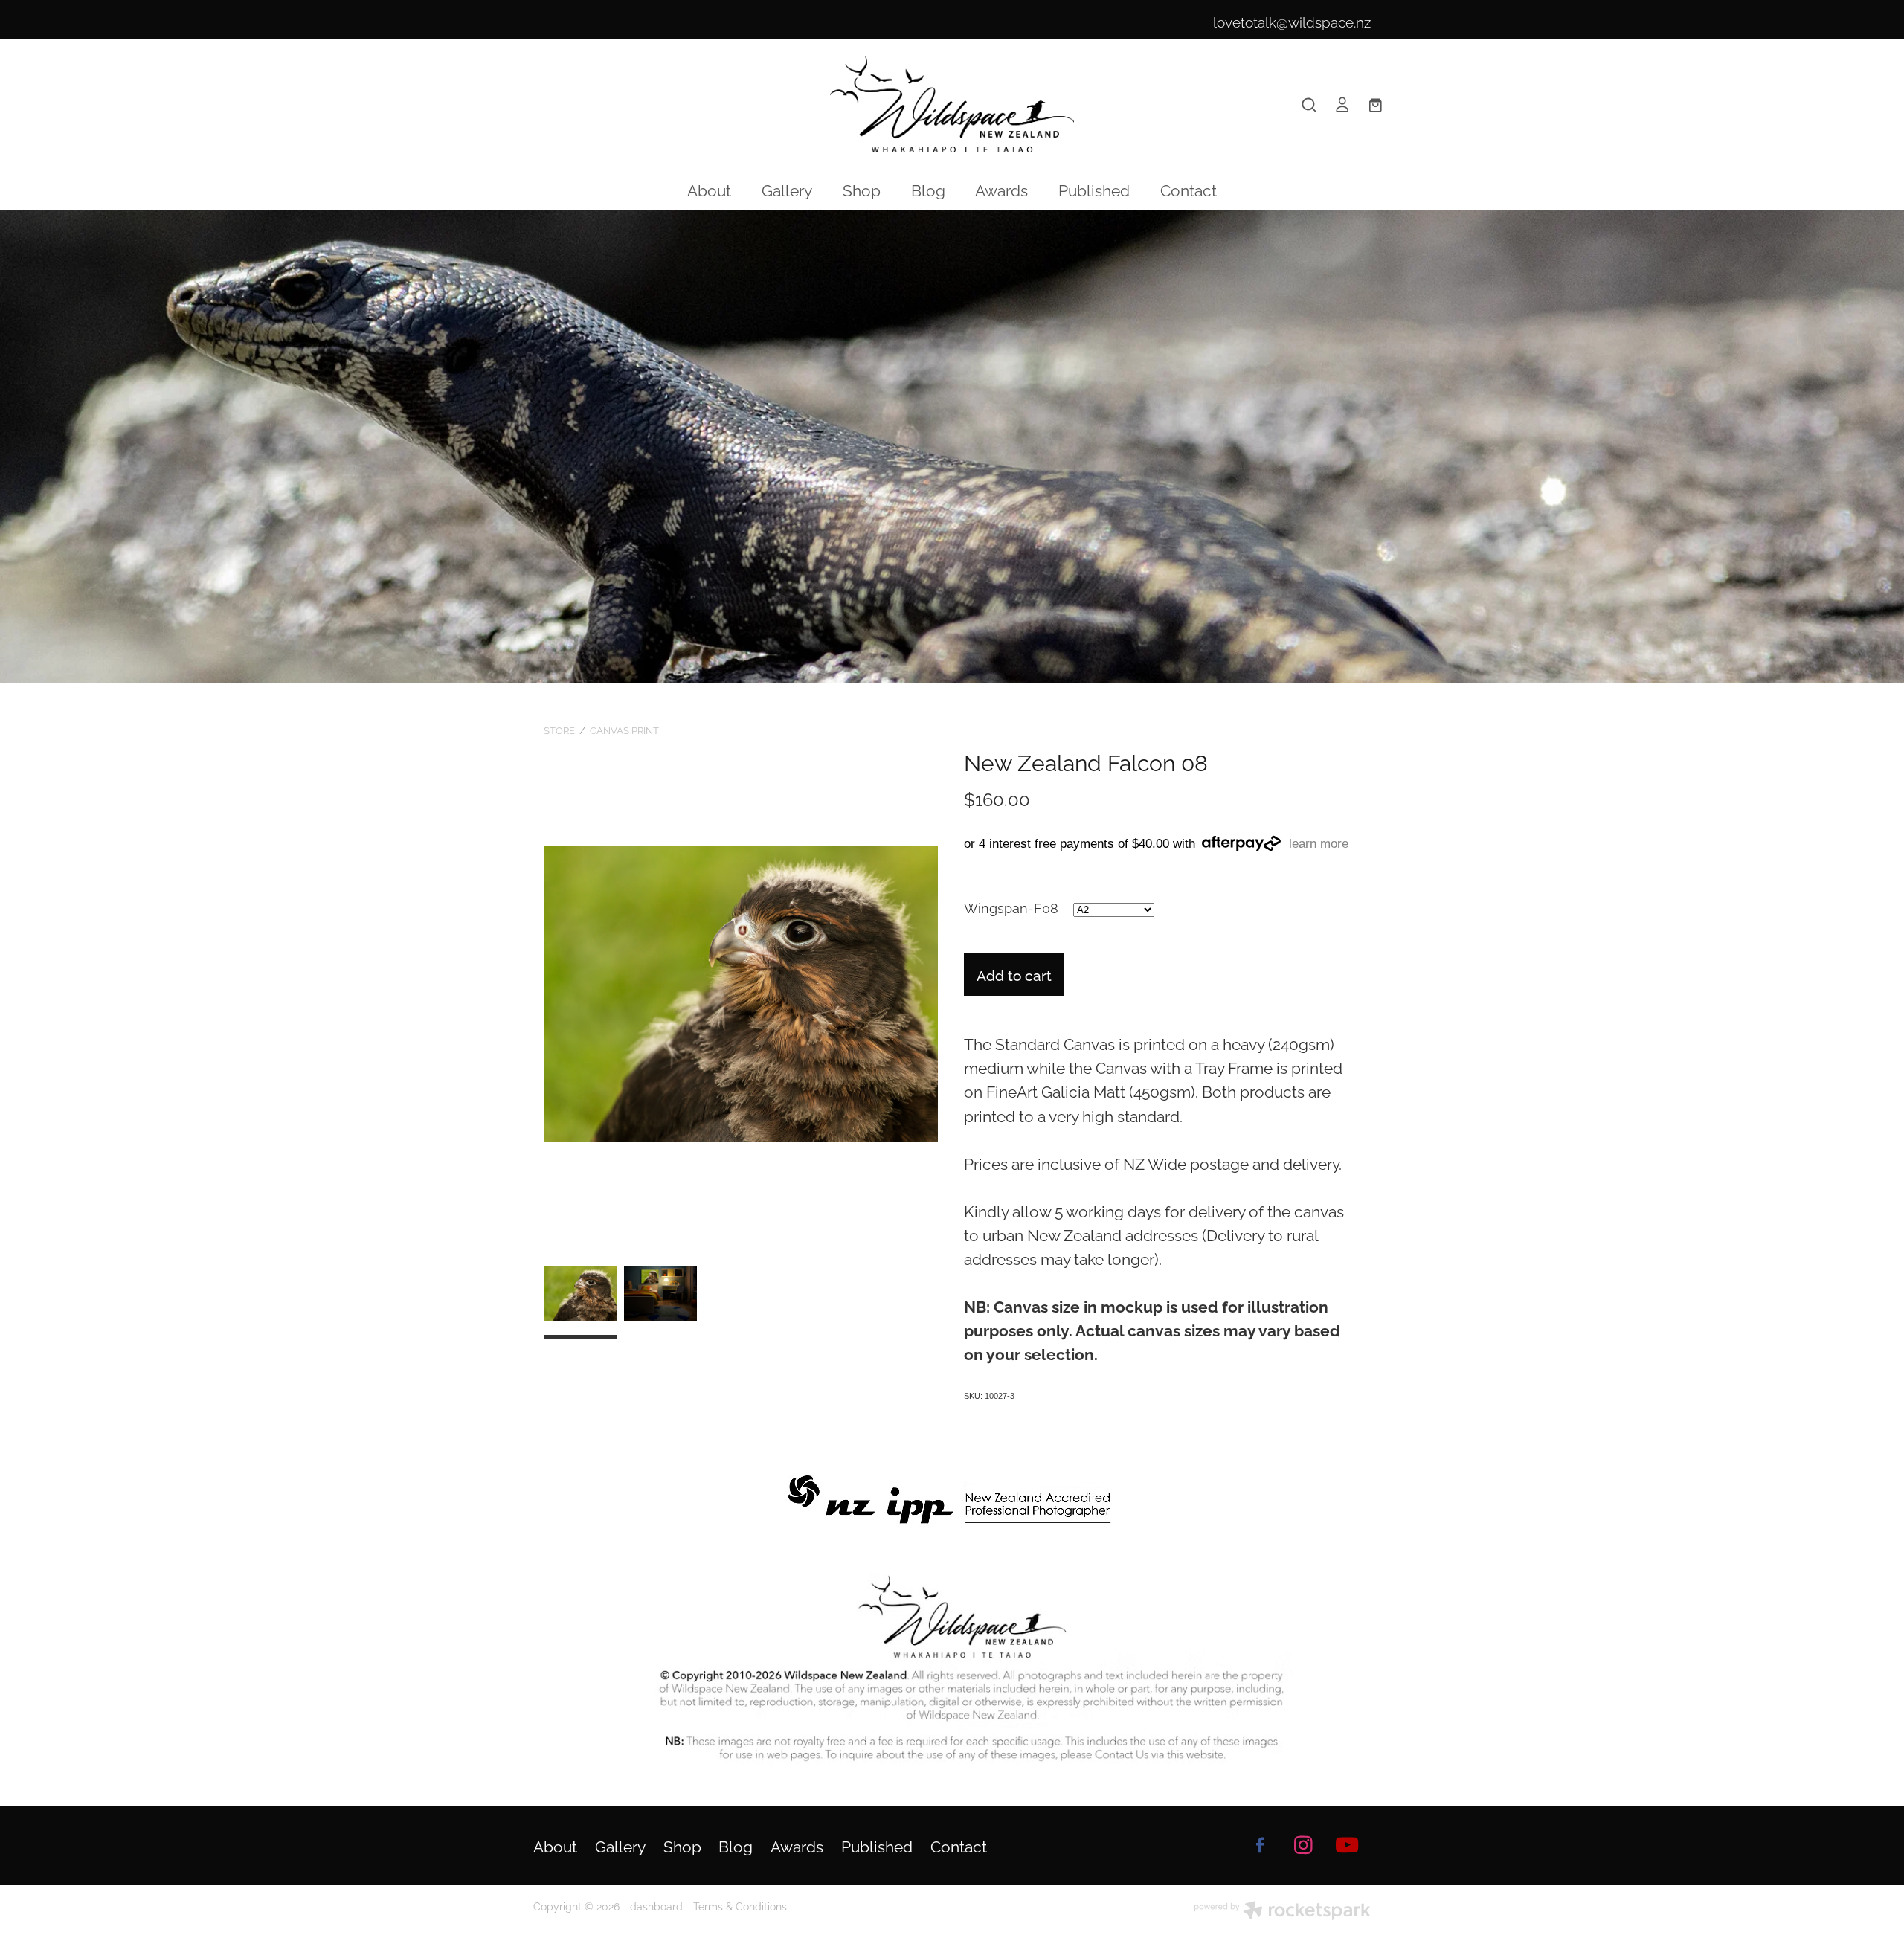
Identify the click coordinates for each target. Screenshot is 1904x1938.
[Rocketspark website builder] (1282, 1912)
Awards (1001, 189)
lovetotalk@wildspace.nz (1292, 21)
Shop (862, 189)
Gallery (787, 189)
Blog (928, 189)
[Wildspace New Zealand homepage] (952, 104)
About (709, 189)
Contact (1189, 189)
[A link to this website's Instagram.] (1304, 1845)
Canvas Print (624, 730)
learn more (1319, 844)
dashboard (656, 1906)
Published (1094, 189)
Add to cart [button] (1014, 974)
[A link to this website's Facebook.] (1260, 1845)
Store (559, 730)
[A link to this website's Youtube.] (1347, 1845)
